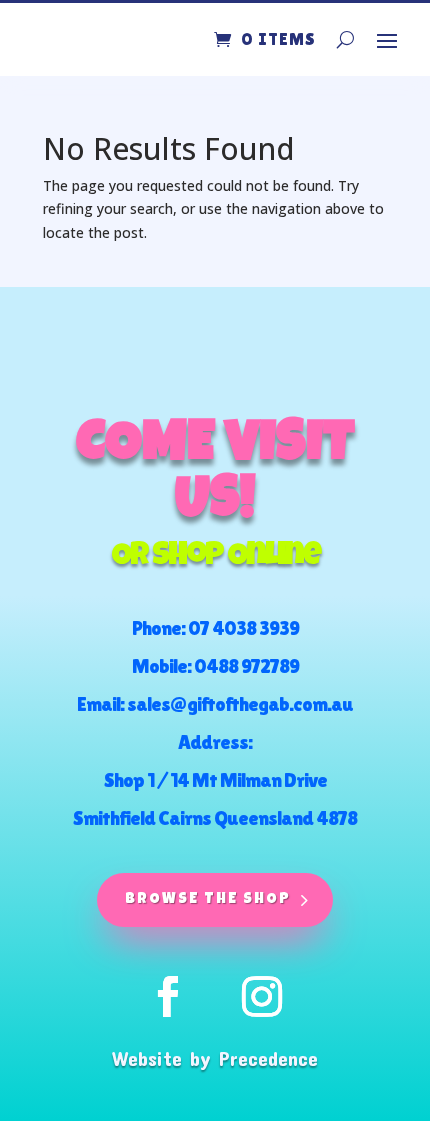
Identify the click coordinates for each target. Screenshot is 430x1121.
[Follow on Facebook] (168, 997)
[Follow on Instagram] (262, 997)
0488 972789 (246, 666)
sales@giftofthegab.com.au (240, 704)
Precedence (268, 1058)
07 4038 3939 (243, 628)
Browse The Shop (208, 899)
